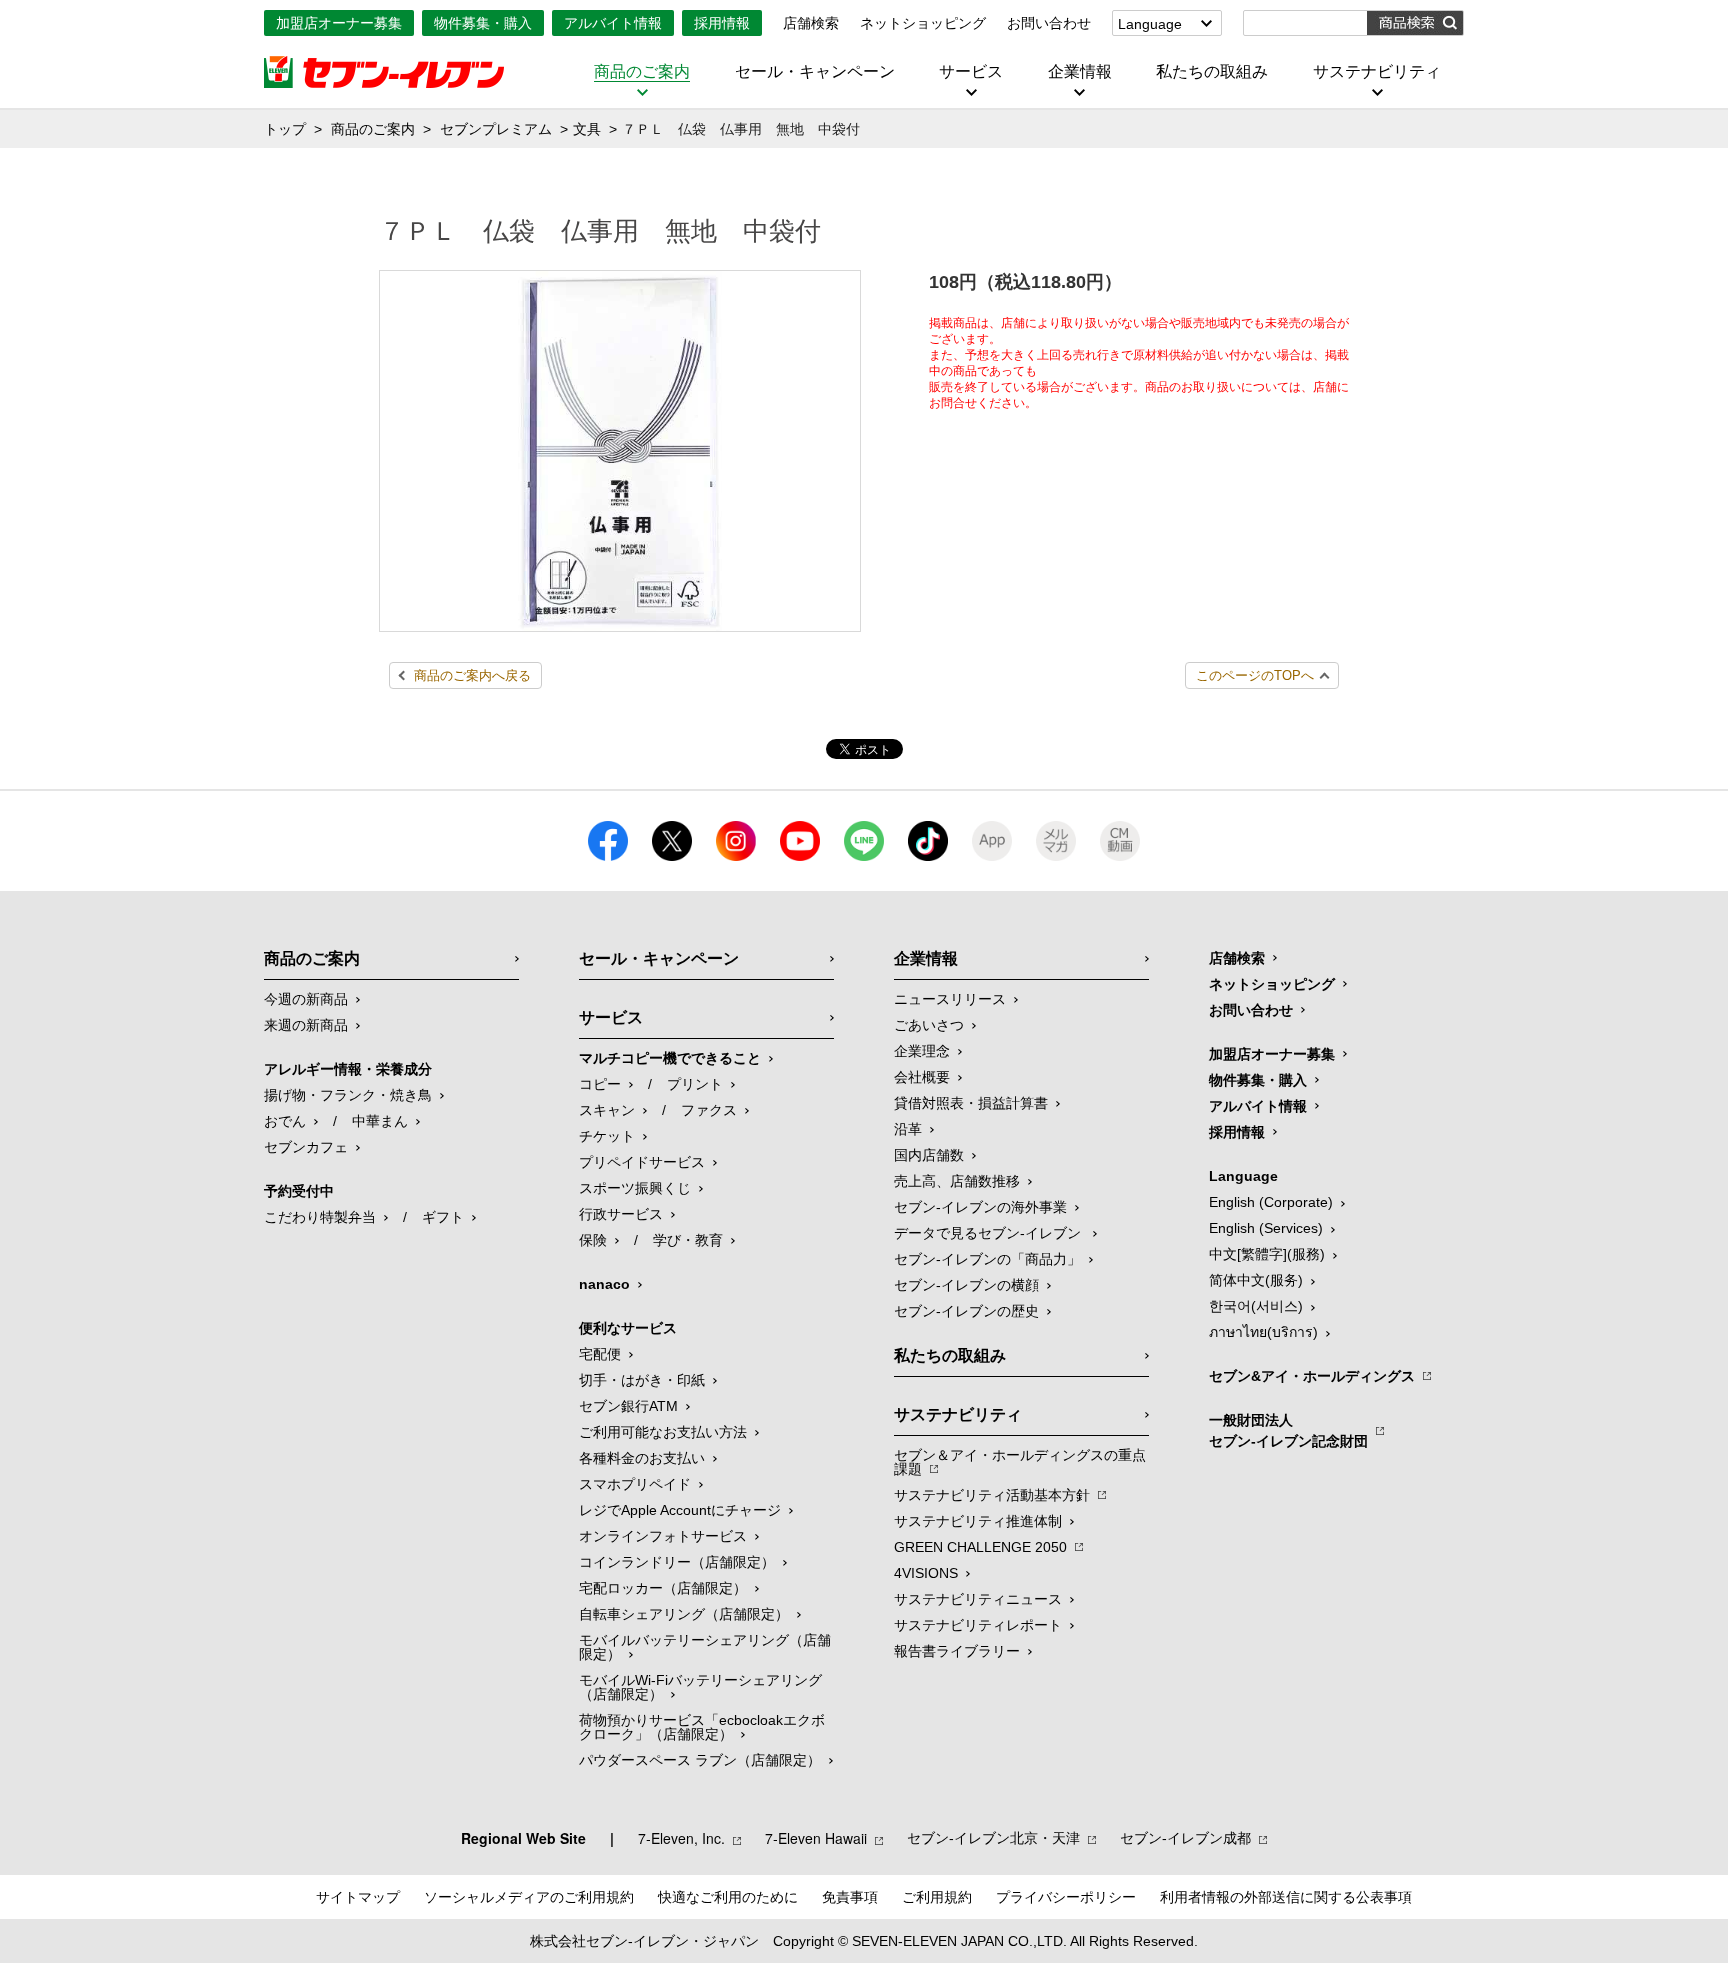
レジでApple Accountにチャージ (680, 1510)
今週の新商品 (306, 999)
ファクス (709, 1110)
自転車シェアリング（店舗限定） (684, 1614)
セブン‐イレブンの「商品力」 (987, 1259)
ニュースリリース (950, 999)
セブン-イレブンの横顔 (966, 1285)
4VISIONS (926, 1573)
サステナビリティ (1377, 72)
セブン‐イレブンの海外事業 (980, 1207)
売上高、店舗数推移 (957, 1181)
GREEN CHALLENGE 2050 (980, 1547)
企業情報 (1080, 72)
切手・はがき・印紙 (642, 1380)
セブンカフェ (306, 1147)
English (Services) (1266, 1228)
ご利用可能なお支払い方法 (663, 1432)
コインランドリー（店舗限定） (677, 1562)
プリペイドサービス (642, 1162)
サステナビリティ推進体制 (978, 1521)
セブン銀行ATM (628, 1406)
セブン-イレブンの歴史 (966, 1311)
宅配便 (600, 1354)
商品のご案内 (642, 72)
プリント (695, 1084)
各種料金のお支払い (642, 1458)
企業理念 (922, 1051)
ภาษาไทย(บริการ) (1263, 1332)
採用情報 (722, 23)
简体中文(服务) (1256, 1280)
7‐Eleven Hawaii (816, 1838)
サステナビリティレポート (978, 1625)
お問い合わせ (1049, 23)
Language (1150, 24)
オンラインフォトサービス (663, 1536)
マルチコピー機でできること (670, 1058)
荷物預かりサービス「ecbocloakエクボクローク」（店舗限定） (702, 1727)
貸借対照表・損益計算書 (971, 1103)
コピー (600, 1084)
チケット (607, 1136)
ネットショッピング (923, 23)
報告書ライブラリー (957, 1651)
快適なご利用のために (728, 1897)
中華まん (380, 1121)
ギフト (443, 1217)
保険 (593, 1240)
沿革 (908, 1129)
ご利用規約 (937, 1897)
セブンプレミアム (496, 129)
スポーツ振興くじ (635, 1188)
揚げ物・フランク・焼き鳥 (348, 1095)
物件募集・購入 (483, 23)
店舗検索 (811, 23)
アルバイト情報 (613, 23)
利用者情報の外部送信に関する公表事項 (1286, 1897)
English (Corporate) (1271, 1202)
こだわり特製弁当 (320, 1217)
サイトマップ (358, 1897)
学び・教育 (688, 1240)
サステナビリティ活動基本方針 (992, 1495)
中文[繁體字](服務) (1267, 1254)
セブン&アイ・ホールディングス (1312, 1376)
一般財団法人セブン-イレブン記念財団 (1288, 1430)
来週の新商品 (306, 1025)
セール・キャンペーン (815, 72)
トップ (285, 129)
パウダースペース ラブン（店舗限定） (700, 1760)
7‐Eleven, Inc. (681, 1838)
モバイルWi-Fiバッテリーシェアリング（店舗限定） (700, 1687)
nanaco (604, 1284)
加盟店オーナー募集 (339, 23)
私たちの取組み (1212, 72)
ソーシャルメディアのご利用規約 (529, 1897)
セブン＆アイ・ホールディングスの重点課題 (1020, 1462)
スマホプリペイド (635, 1484)
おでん (285, 1121)
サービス (971, 72)
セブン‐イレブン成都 (1185, 1838)
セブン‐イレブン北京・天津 (993, 1838)
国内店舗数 (929, 1155)
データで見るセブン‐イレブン (989, 1233)
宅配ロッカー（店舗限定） (663, 1588)
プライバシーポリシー (1066, 1897)
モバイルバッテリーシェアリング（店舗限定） (705, 1647)
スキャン (607, 1110)
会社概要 (922, 1077)
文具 (587, 129)
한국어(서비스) (1256, 1306)
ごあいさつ (929, 1025)
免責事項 (850, 1897)
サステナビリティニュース (978, 1599)
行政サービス (621, 1214)
